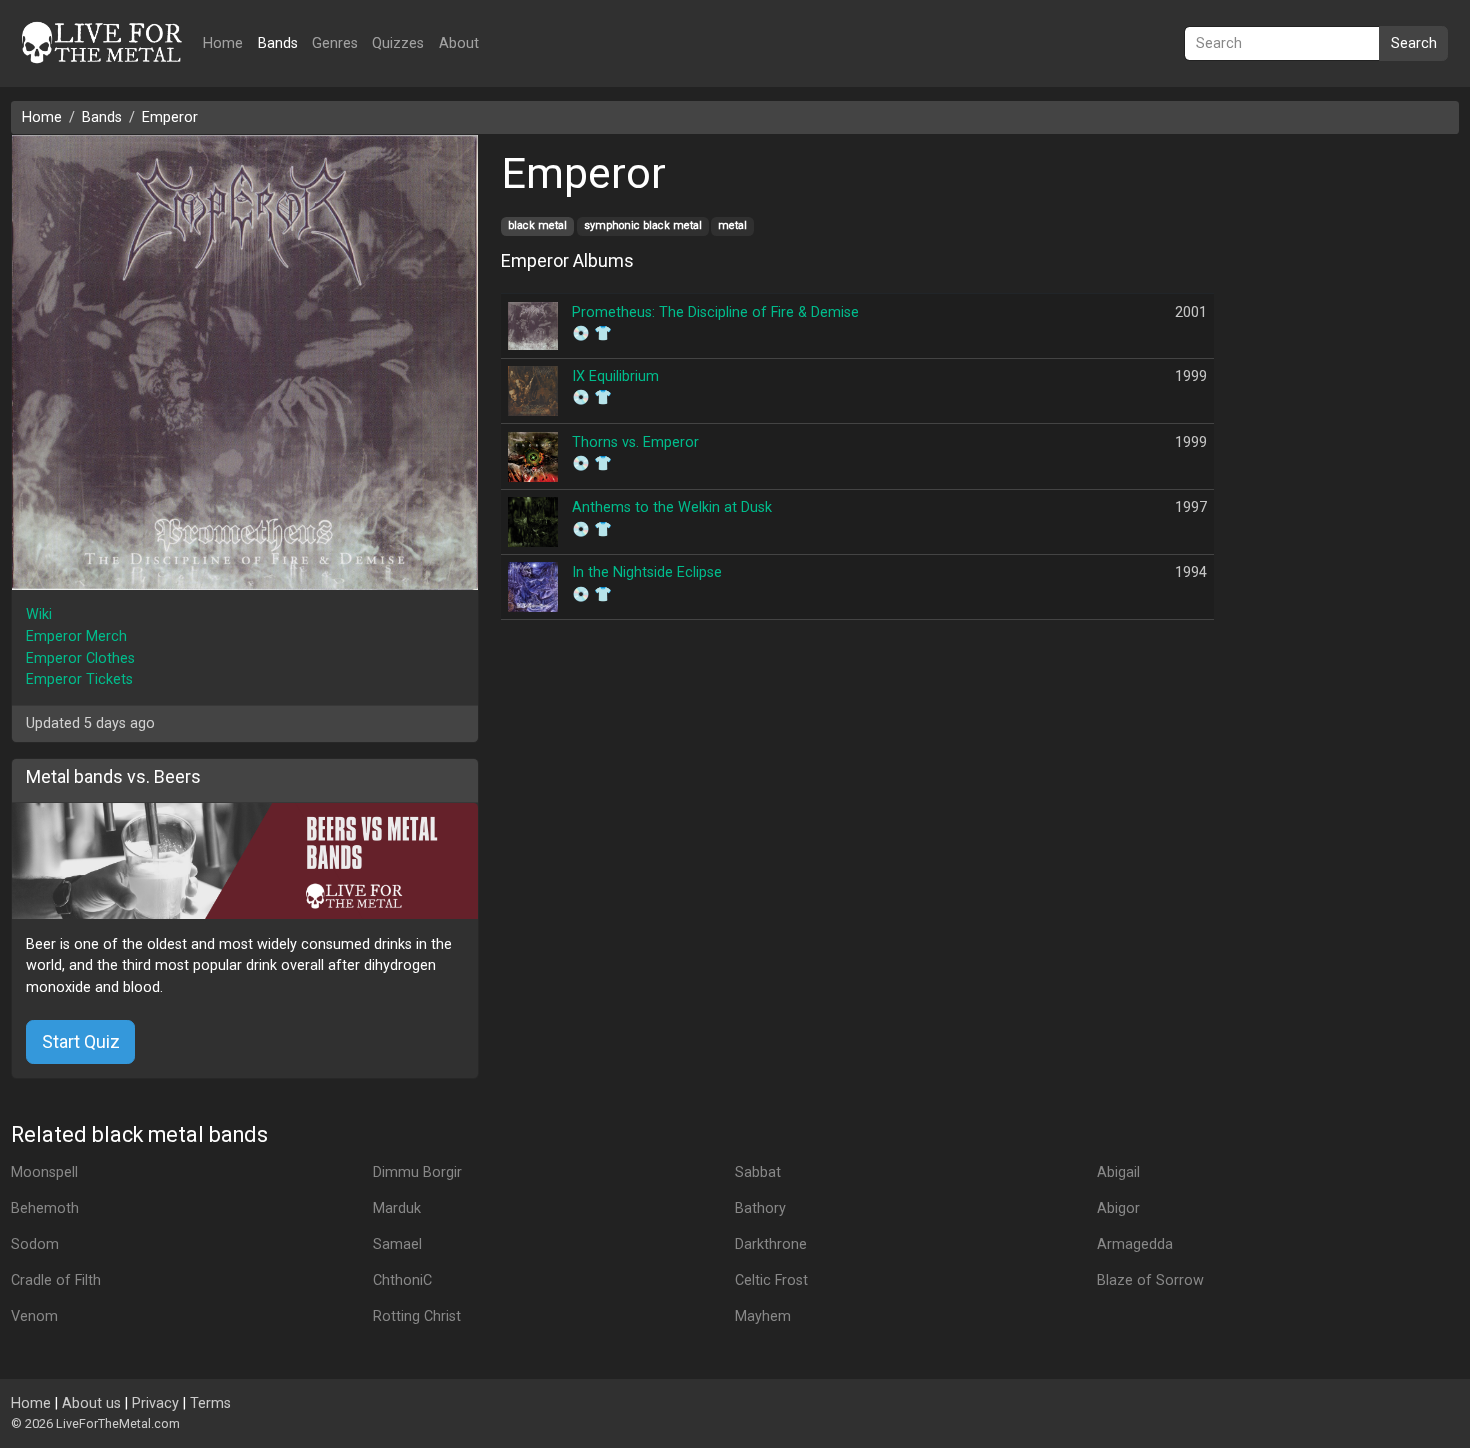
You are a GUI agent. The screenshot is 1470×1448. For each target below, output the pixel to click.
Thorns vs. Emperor (635, 442)
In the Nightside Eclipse (647, 572)
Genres (335, 43)
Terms (210, 1403)
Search (1414, 43)
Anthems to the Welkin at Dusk (672, 507)
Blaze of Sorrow (1150, 1280)
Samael (397, 1244)
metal (732, 225)
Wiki (39, 614)
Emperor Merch (76, 636)
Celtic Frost (771, 1280)
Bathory (760, 1208)
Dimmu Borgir (417, 1172)
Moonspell (44, 1172)
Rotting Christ (417, 1316)
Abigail (1118, 1172)
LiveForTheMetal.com (118, 1423)
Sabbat (758, 1172)
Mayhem (763, 1316)
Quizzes (398, 43)
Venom (34, 1316)
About (459, 43)
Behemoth (45, 1208)
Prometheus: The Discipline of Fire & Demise (715, 312)
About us (91, 1403)
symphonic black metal (643, 225)
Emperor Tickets (79, 679)
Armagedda (1135, 1244)
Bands (278, 43)
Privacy (155, 1403)
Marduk (397, 1208)
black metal (537, 225)
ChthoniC (402, 1280)
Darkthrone (771, 1244)
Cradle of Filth (56, 1280)
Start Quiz (81, 1041)
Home (223, 43)
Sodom (35, 1244)
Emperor (170, 117)
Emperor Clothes (80, 658)
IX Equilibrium (615, 376)
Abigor (1118, 1208)
